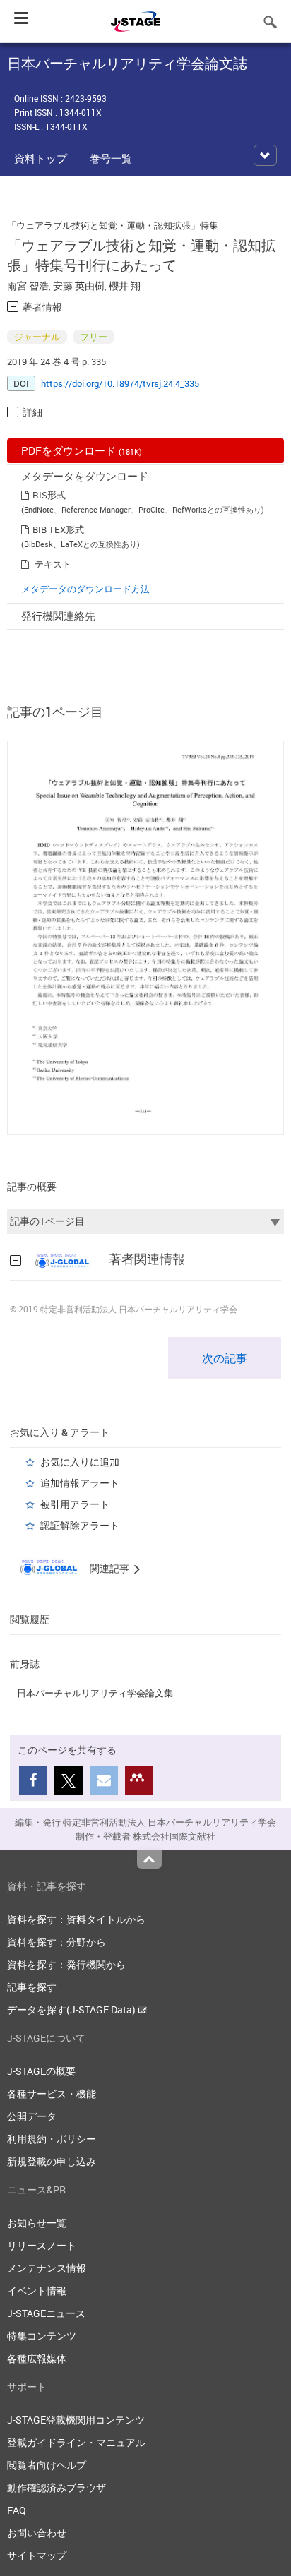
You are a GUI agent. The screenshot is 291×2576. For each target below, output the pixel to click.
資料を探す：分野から (57, 1942)
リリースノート (42, 2245)
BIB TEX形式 (58, 529)
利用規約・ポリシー (52, 2139)
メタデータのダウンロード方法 (85, 589)
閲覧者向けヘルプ (47, 2465)
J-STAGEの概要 (41, 2071)
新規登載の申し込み (52, 2161)
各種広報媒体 (37, 2358)
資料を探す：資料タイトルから (76, 1919)
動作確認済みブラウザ (57, 2487)
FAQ (17, 2510)
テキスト (53, 564)
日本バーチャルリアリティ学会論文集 (95, 1693)
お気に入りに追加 (80, 1462)
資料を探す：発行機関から (66, 1964)
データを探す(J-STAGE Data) (72, 2009)
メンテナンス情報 (47, 2268)
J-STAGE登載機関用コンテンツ (76, 2420)
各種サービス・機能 (52, 2093)
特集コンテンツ (42, 2336)
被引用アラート (75, 1504)
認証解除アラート (80, 1525)
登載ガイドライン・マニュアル (76, 2442)
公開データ (32, 2116)
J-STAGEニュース (46, 2313)
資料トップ (41, 158)
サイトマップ (37, 2555)
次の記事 (225, 1358)
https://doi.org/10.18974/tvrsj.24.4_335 (120, 383)
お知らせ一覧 (37, 2223)
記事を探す (32, 1987)
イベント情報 (37, 2290)
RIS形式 (49, 495)
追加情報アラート (80, 1483)
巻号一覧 (111, 158)
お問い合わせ (37, 2533)
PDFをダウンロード (82, 450)
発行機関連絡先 (58, 616)
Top (149, 1859)
